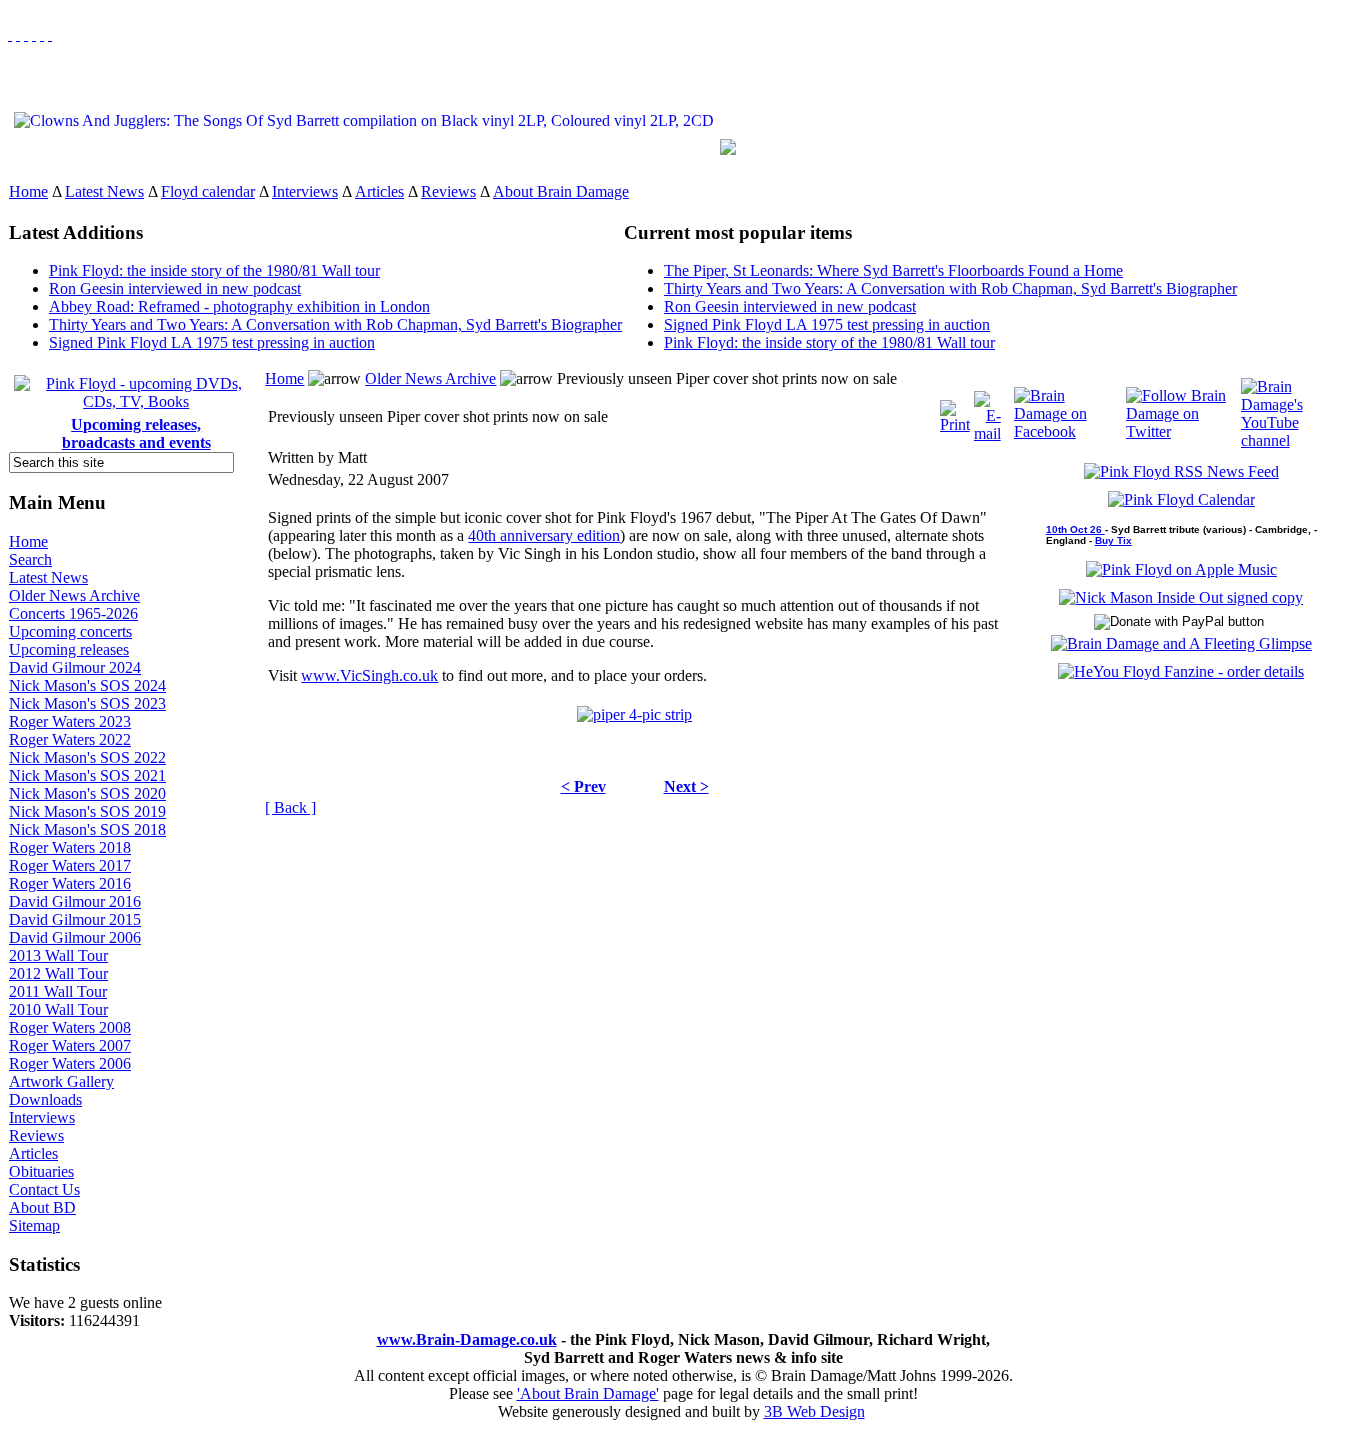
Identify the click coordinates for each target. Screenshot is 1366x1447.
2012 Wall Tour (58, 973)
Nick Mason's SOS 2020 (87, 793)
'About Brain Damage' (588, 1393)
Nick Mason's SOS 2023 (87, 703)
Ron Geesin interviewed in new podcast (175, 288)
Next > (686, 786)
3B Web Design (814, 1411)
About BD (42, 1207)
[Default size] (42, 34)
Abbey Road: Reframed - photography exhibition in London (239, 306)
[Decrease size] (50, 34)
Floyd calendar (208, 191)
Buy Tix (1113, 540)
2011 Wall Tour (58, 991)
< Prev (583, 786)
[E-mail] (987, 411)
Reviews (448, 191)
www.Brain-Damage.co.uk (467, 1339)
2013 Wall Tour (58, 955)
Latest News (104, 191)
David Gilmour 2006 (75, 937)
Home (28, 191)
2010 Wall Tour (58, 1009)
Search (30, 559)
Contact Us (44, 1189)
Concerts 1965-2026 (73, 613)
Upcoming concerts (70, 631)
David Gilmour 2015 (75, 919)
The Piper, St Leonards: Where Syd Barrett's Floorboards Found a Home (893, 270)
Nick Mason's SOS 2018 (87, 829)
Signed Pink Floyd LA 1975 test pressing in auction (212, 342)
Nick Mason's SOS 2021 (87, 775)
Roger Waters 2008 (70, 1027)
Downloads (45, 1099)
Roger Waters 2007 (70, 1045)
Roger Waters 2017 (70, 865)
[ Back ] (290, 807)
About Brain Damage (561, 191)
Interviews (305, 191)
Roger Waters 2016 (70, 883)
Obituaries (41, 1171)
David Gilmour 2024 (75, 667)
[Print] (955, 411)
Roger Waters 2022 (70, 739)
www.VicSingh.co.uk (369, 675)
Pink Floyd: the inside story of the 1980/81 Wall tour (214, 270)
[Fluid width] (10, 34)
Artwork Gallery (61, 1081)
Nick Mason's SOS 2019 (87, 811)
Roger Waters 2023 (70, 721)
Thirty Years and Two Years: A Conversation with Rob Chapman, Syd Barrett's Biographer (335, 324)
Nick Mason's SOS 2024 (87, 685)
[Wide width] (18, 34)
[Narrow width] (26, 34)
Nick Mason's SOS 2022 (87, 757)
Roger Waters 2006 (70, 1063)
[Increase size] (34, 34)
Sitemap (34, 1225)
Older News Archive (74, 595)
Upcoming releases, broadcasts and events (136, 433)
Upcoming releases (69, 649)
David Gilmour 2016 (75, 901)
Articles (379, 191)
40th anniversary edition (544, 535)
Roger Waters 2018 (70, 847)
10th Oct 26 (1075, 529)
